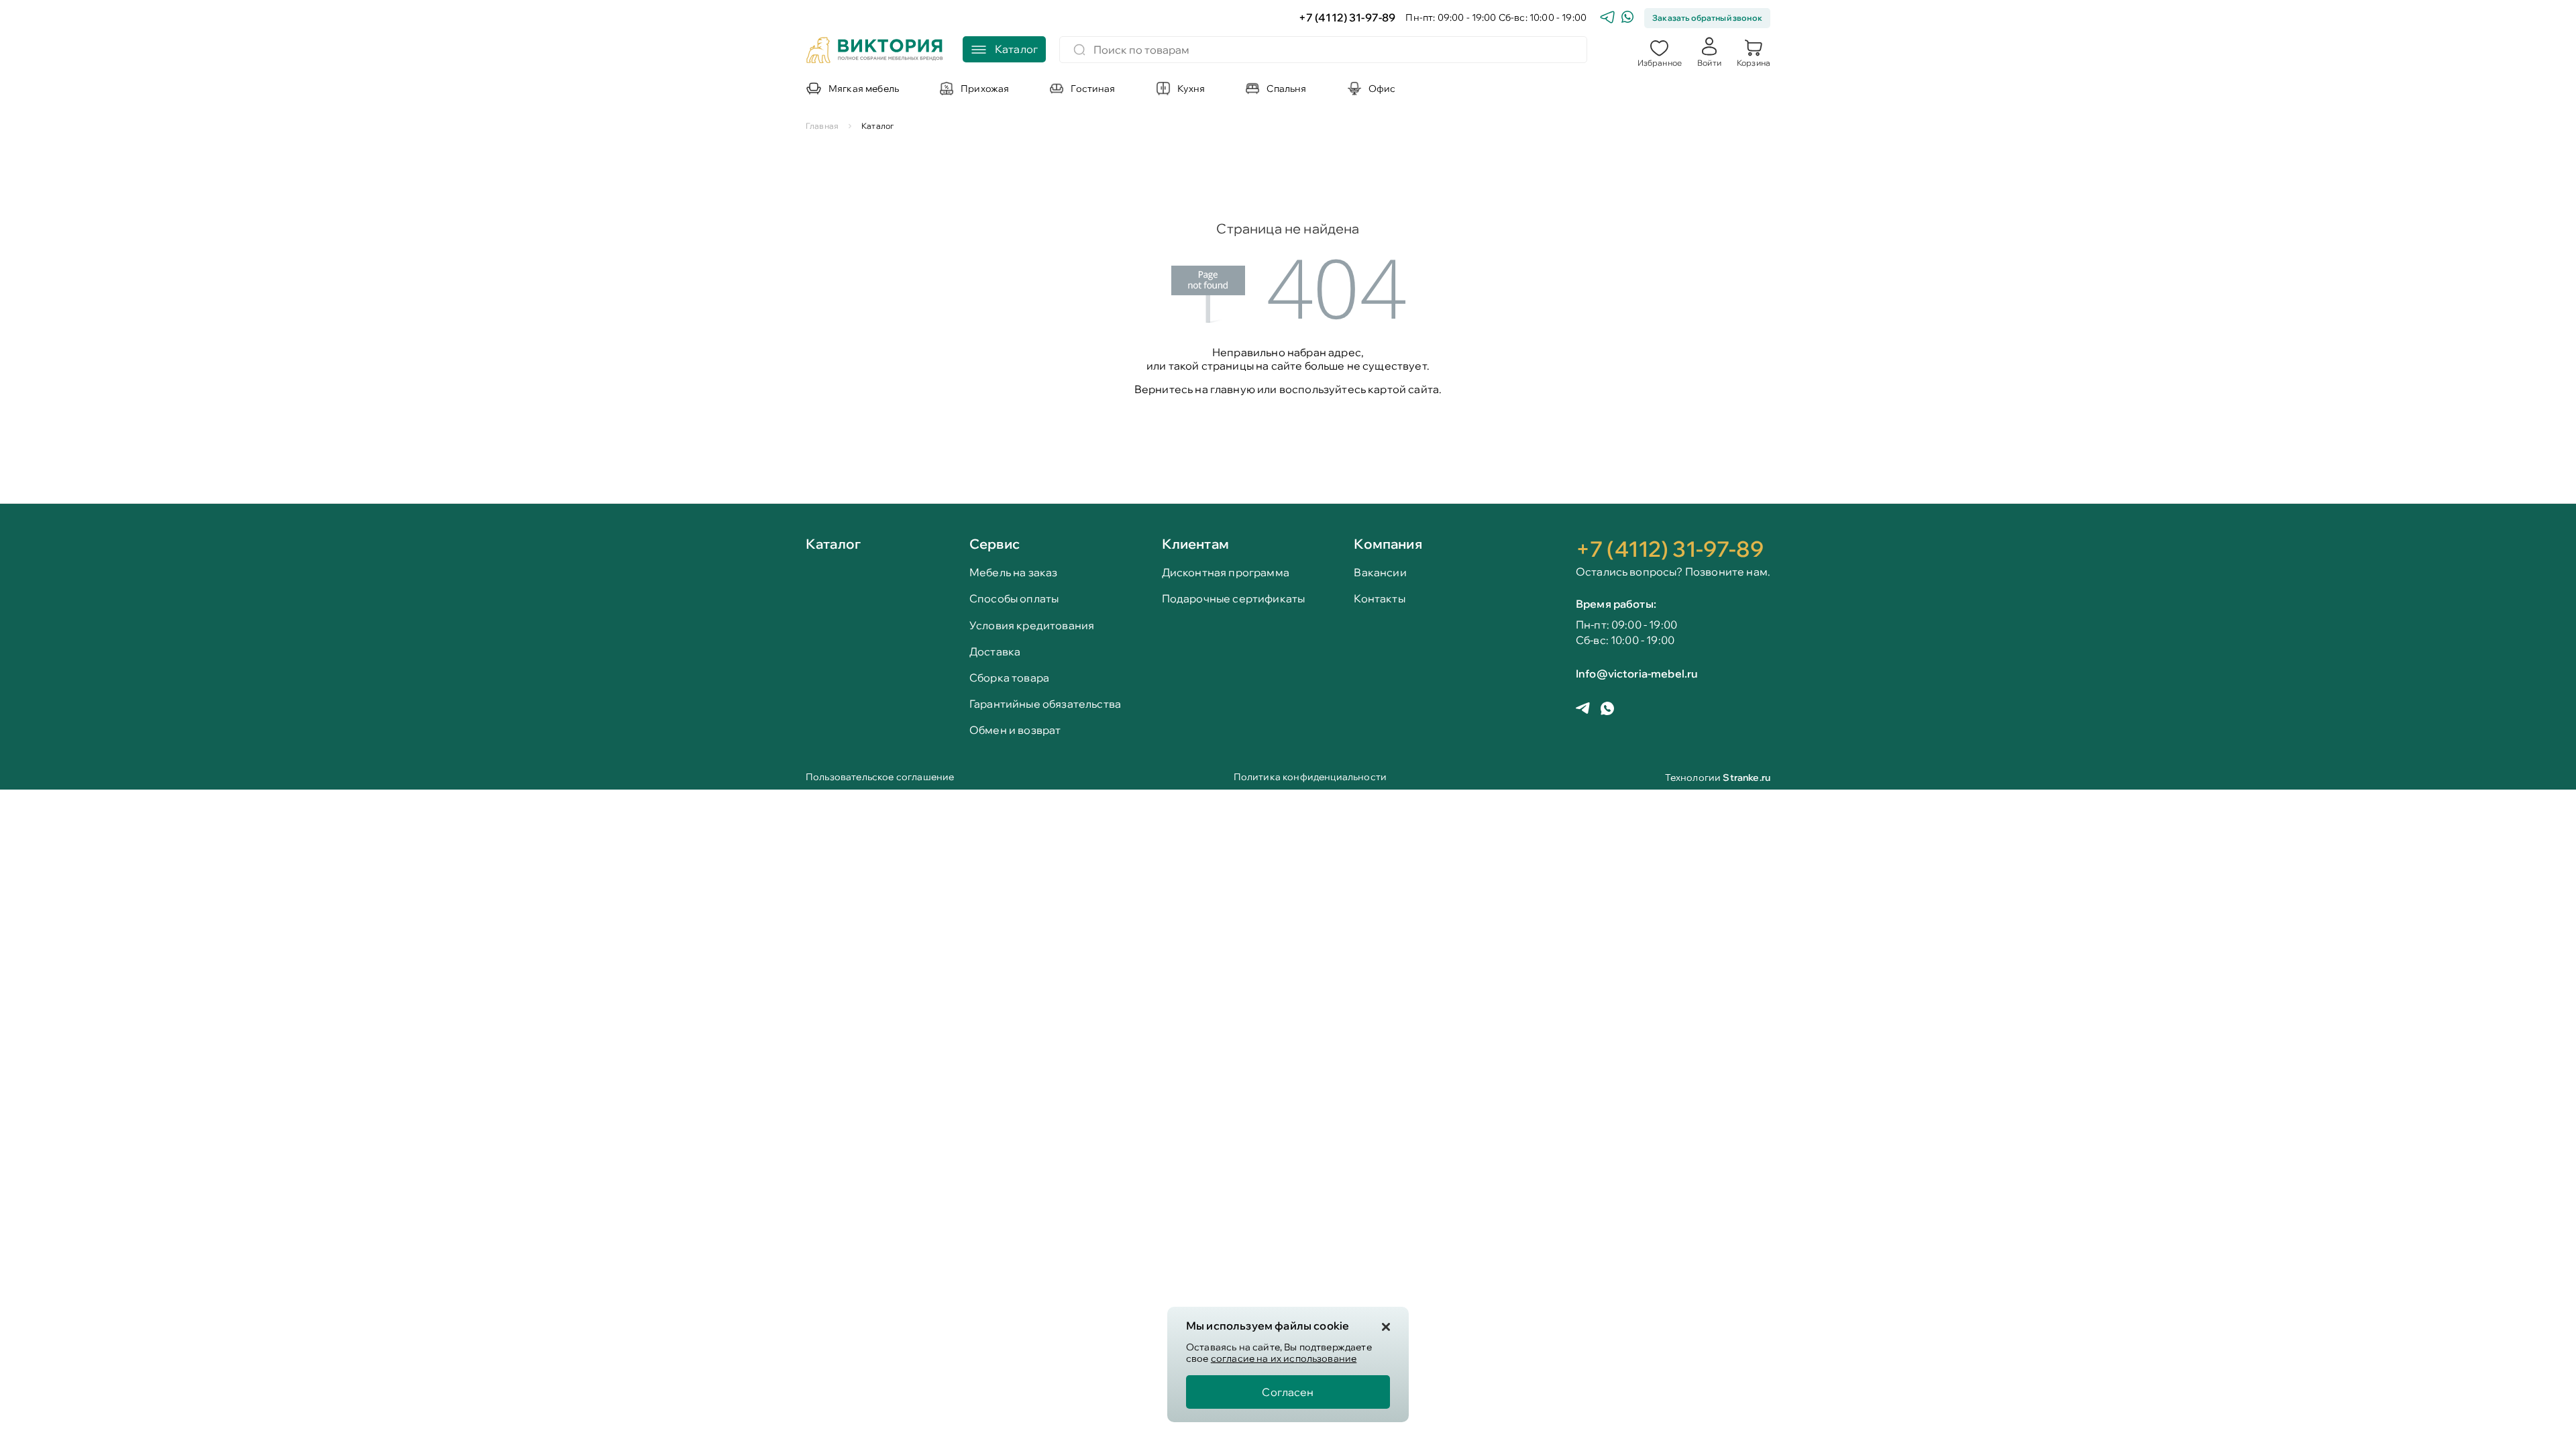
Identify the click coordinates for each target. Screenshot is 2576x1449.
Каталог (833, 545)
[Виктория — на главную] (875, 52)
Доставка (995, 652)
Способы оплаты (1014, 599)
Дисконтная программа (1226, 573)
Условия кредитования (1032, 626)
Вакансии (1380, 573)
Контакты (1379, 599)
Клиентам (1195, 544)
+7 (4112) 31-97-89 (1347, 18)
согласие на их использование (1284, 1358)
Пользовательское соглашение (880, 778)
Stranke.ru (1747, 777)
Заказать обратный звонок (1707, 18)
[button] (1660, 52)
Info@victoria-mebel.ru (1637, 674)
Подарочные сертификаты (1234, 599)
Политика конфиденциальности (1310, 778)
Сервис (995, 544)
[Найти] (1079, 50)
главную (1233, 389)
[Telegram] (1607, 18)
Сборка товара (1009, 678)
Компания (1388, 544)
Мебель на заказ (1013, 573)
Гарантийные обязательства (1045, 704)
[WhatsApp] (1627, 18)
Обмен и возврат (1015, 730)
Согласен (1288, 1392)
